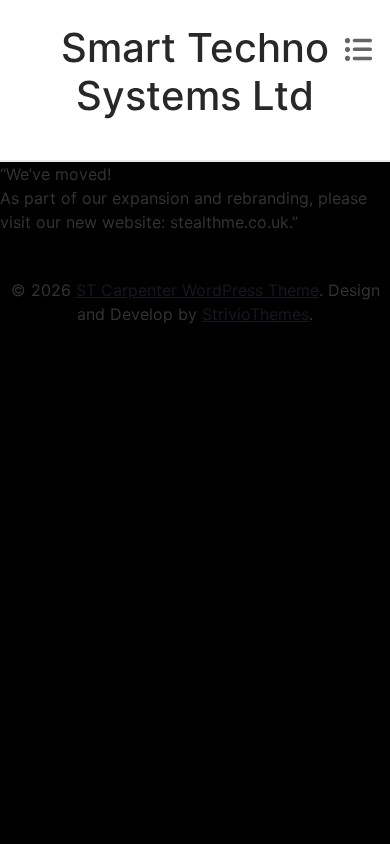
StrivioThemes (255, 314)
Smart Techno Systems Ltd (195, 71)
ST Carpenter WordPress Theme (197, 290)
